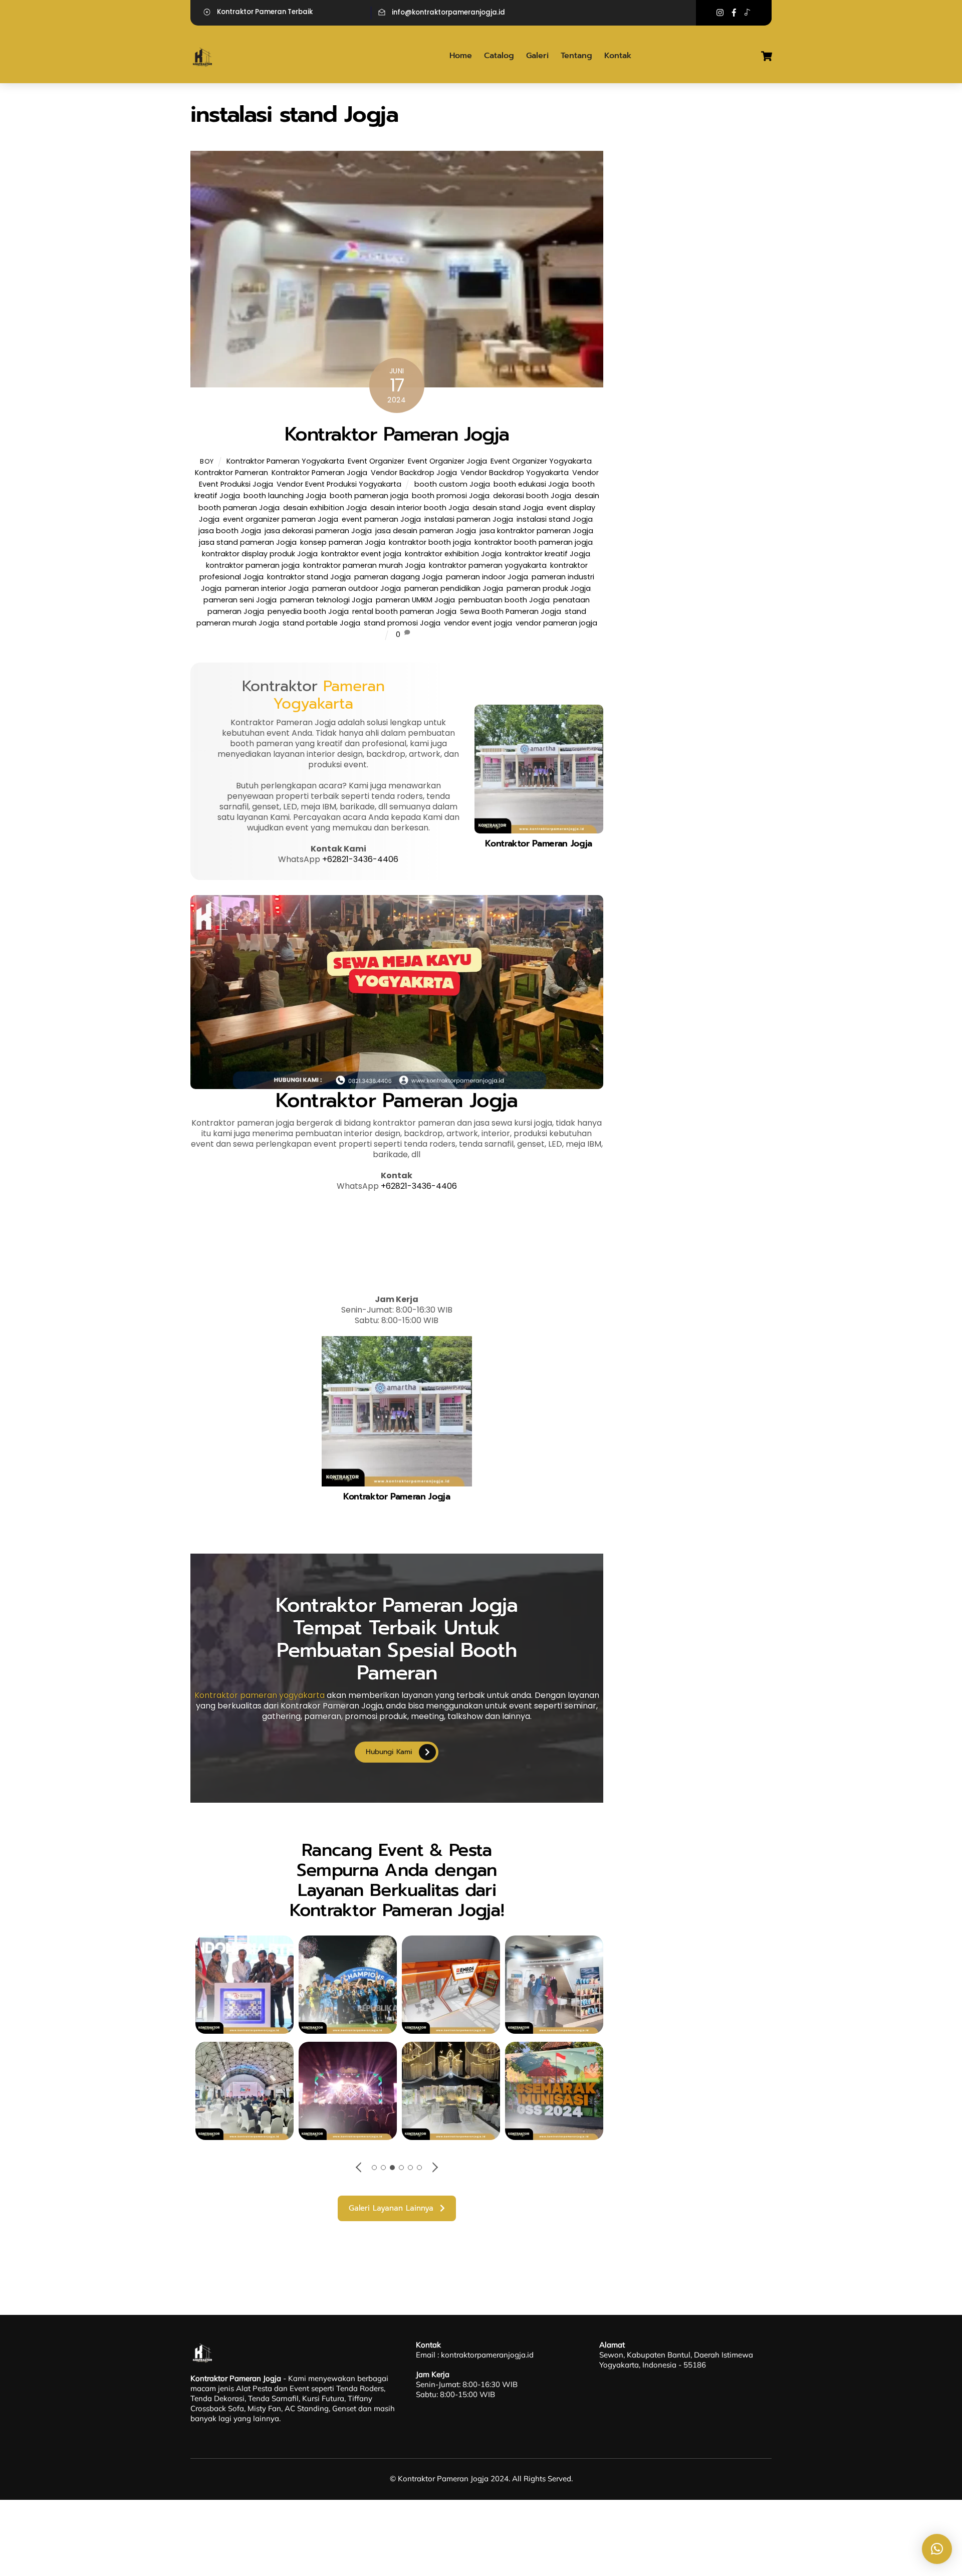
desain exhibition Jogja (325, 508)
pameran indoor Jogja (487, 577)
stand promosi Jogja (402, 623)
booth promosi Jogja (451, 496)
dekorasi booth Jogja (532, 496)
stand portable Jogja (321, 623)
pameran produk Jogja (549, 588)
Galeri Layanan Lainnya (391, 2208)
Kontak (618, 56)
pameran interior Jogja (267, 588)
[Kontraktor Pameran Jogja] (203, 65)
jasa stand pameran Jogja (248, 542)
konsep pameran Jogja (343, 542)
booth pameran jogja (369, 496)
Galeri (537, 56)
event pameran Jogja (381, 519)
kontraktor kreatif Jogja (548, 554)
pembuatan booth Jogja (504, 600)
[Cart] (767, 56)
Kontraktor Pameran (231, 473)
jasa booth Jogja (230, 531)
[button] (937, 2549)
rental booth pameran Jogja (404, 611)
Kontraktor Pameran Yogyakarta (285, 461)
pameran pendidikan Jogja (454, 588)
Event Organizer (376, 461)
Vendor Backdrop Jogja (414, 473)
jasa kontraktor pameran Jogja (536, 531)
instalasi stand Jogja (555, 519)
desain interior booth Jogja (420, 508)
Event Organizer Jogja (447, 461)
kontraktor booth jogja (430, 542)
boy (207, 461)
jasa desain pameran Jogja (426, 531)
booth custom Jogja (452, 484)
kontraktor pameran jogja (253, 565)
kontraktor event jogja (361, 554)
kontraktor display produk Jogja (260, 554)
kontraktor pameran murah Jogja (364, 565)
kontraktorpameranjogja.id (487, 2355)
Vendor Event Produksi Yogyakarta (339, 484)
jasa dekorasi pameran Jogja (318, 531)
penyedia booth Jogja (308, 611)
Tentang (576, 56)
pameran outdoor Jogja (356, 588)
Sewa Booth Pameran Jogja (511, 611)
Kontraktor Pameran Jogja (397, 434)
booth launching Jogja (285, 496)
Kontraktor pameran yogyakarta (260, 1695)
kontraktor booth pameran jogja (534, 542)
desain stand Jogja (508, 508)
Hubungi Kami (389, 1752)
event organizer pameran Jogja (281, 519)
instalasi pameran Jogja (469, 519)
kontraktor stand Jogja (309, 577)
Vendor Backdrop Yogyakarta (515, 473)
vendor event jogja (478, 623)
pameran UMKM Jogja (415, 600)
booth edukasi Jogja (531, 484)
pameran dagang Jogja (398, 577)
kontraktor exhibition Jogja (453, 554)
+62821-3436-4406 (360, 859)
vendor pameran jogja (556, 623)
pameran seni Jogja (240, 600)
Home (461, 56)
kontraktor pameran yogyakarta (488, 565)
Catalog (499, 56)
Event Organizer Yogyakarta (541, 461)
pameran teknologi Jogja (326, 600)
